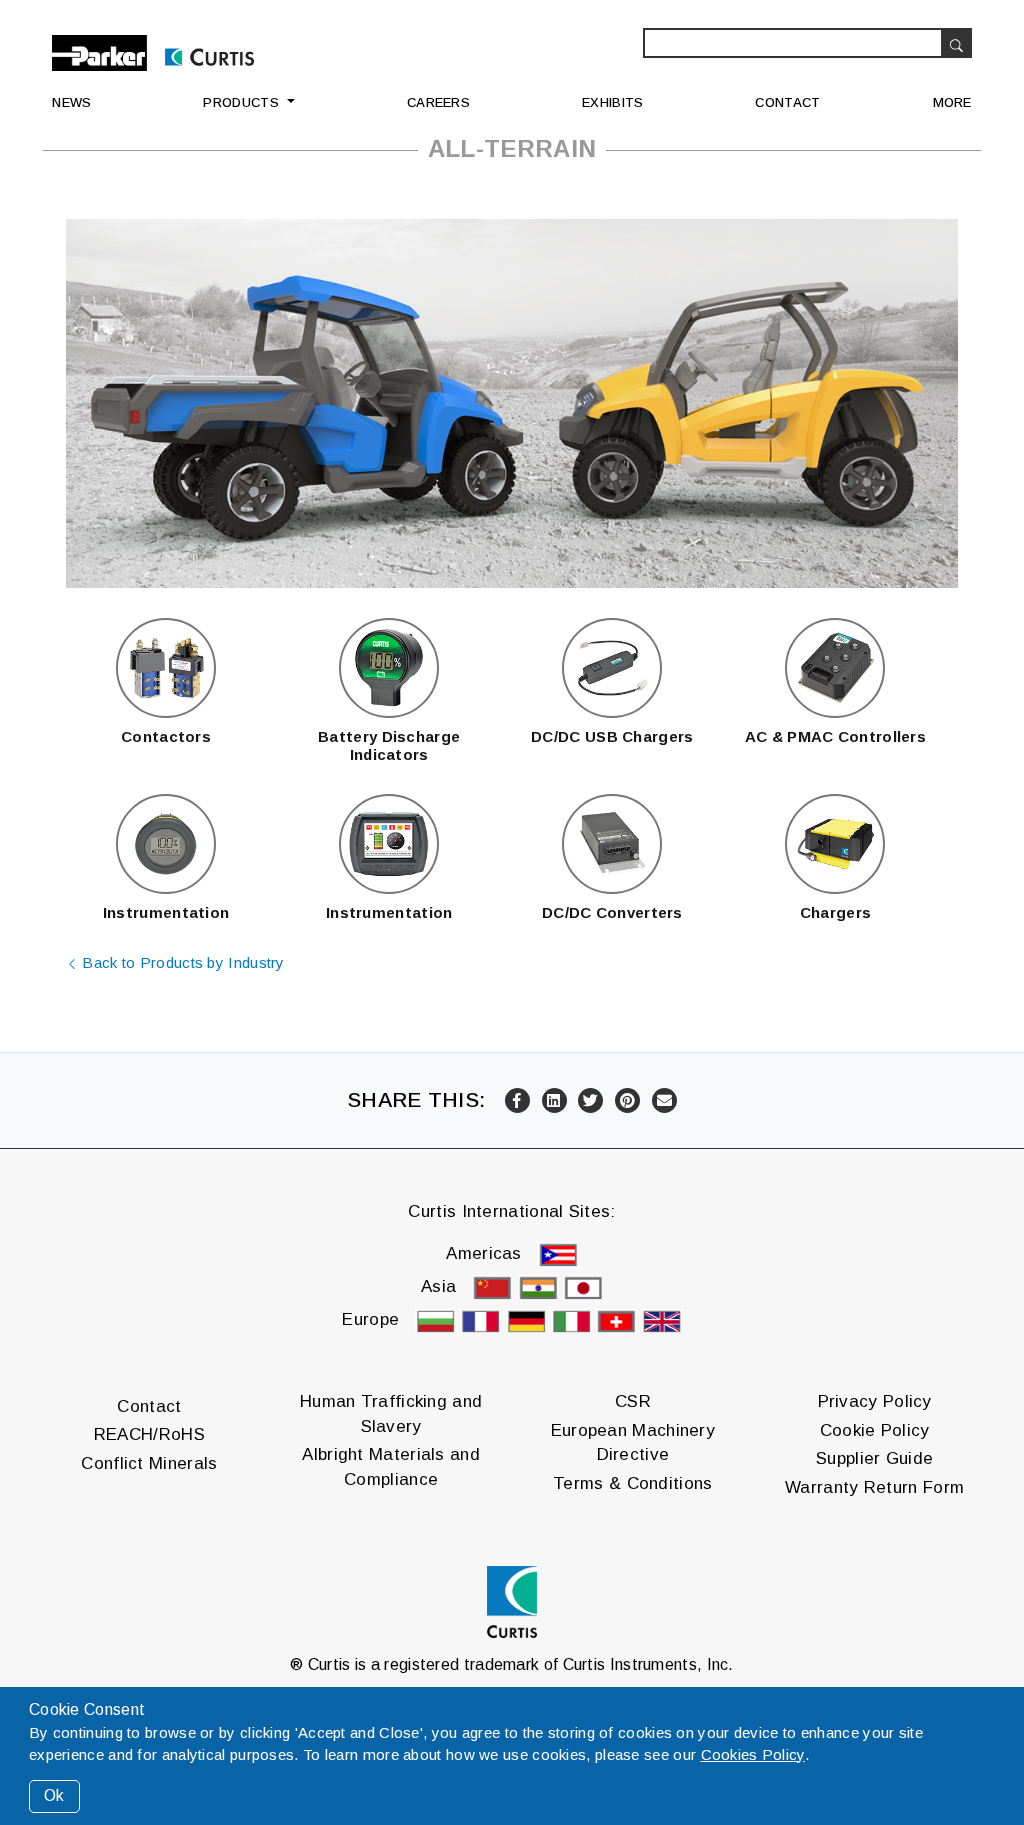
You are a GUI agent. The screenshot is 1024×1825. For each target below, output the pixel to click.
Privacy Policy (875, 1401)
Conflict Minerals (149, 1463)
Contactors (166, 736)
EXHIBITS (612, 102)
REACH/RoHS (149, 1434)
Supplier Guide (874, 1458)
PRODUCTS (240, 102)
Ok (54, 1795)
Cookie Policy (875, 1430)
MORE (952, 102)
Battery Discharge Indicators (389, 745)
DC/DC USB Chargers (612, 736)
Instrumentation (166, 912)
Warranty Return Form (874, 1487)
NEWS (71, 102)
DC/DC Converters (612, 912)
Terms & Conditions (632, 1483)
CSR (633, 1401)
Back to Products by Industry (181, 962)
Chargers (835, 912)
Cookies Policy (753, 1754)
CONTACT (787, 102)
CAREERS (438, 102)
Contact (149, 1406)
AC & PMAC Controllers (835, 736)
